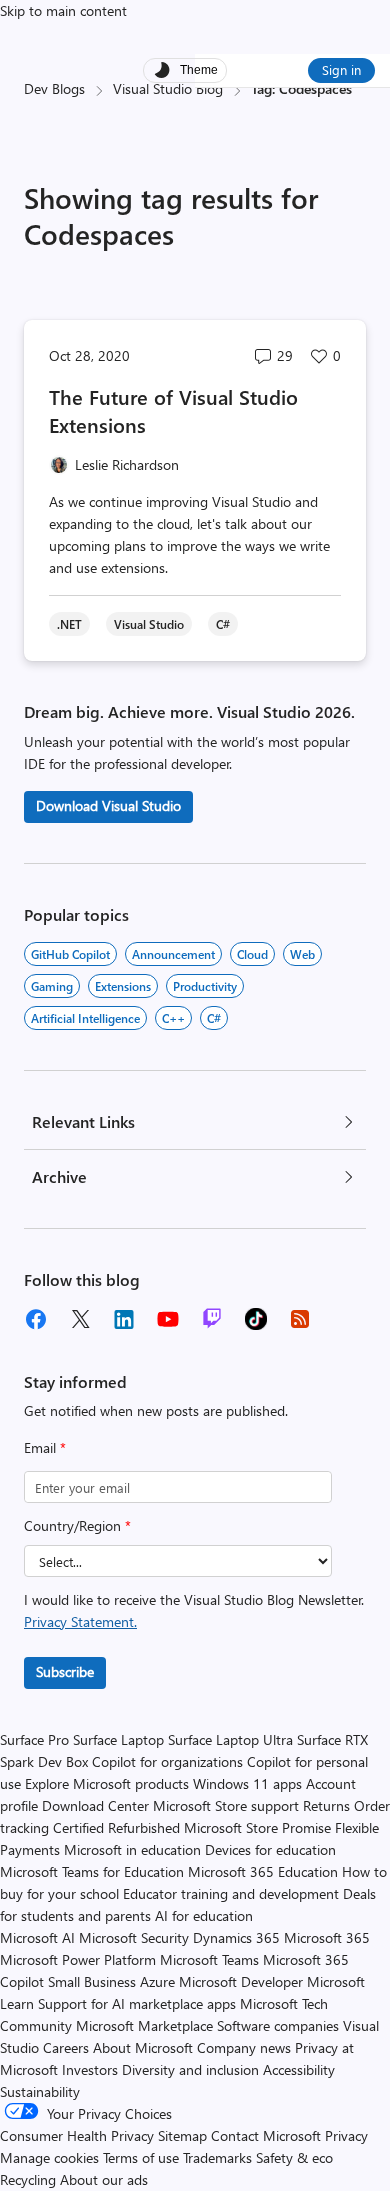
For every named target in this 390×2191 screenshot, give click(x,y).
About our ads (104, 2179)
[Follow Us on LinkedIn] (124, 1319)
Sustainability (40, 2091)
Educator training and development (231, 1893)
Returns (326, 1805)
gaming (52, 986)
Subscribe (65, 1671)
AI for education (204, 1915)
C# (214, 1018)
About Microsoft (143, 2047)
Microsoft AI (37, 1937)
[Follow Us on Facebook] (36, 1319)
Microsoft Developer (241, 1981)
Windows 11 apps (247, 1783)
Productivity (205, 986)
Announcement (173, 954)
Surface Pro (34, 1739)
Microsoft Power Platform (78, 1959)
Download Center (95, 1805)
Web (302, 954)
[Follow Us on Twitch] (212, 1319)
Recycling (28, 2179)
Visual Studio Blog (168, 88)
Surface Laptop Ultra (230, 1739)
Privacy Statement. (80, 1621)
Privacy (346, 2135)
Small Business (92, 1981)
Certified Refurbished (116, 1827)
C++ (173, 1018)
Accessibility (299, 2069)
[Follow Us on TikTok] (256, 1319)
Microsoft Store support (226, 1805)
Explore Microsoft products (107, 1783)
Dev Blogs (54, 88)
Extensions (123, 986)
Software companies (278, 2025)
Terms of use (141, 2157)
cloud (252, 954)
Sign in (341, 69)
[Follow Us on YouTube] (168, 1319)
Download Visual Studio (108, 805)
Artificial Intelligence (85, 1018)
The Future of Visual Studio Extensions (173, 410)
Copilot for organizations (167, 1761)
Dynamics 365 (236, 1937)
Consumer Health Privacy (77, 2135)
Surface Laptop (118, 1739)
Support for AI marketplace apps (137, 2003)
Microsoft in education (132, 1849)
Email (45, 1447)
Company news (244, 2047)
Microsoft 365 (327, 1937)
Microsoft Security (134, 1937)
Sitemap (182, 2135)
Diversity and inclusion (190, 2069)
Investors (90, 2069)
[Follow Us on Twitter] (80, 1319)
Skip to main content (63, 10)
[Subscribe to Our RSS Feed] (300, 1319)
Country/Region (77, 1525)
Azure (157, 1981)
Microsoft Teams (209, 1959)
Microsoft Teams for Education (92, 1871)
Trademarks (217, 2157)
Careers (66, 2047)
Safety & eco (294, 2157)
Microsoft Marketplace (144, 2025)
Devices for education (270, 1849)
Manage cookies (49, 2157)
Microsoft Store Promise (257, 1827)
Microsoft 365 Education (263, 1871)
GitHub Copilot (70, 954)
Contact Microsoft (266, 2135)
